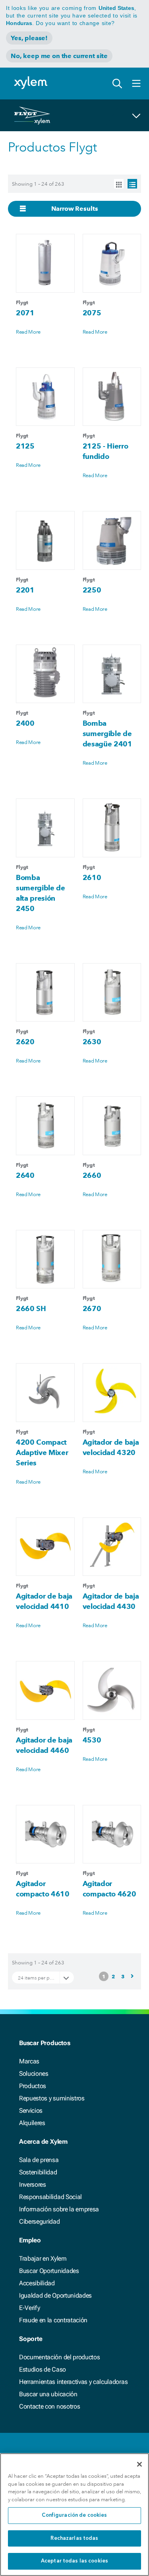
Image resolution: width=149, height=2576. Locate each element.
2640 (25, 1175)
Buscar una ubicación (48, 2394)
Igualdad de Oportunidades (55, 2295)
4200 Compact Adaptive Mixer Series (42, 1452)
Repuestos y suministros (52, 2098)
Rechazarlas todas (74, 2538)
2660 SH (31, 1308)
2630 (92, 1042)
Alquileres (32, 2123)
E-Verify (29, 2308)
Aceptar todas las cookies (74, 2561)
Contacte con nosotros (49, 2406)
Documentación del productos (59, 2357)
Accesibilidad (37, 2283)
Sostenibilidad (38, 2172)
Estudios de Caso (43, 2369)
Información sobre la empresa (59, 2209)
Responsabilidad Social (50, 2197)
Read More (28, 332)
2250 (92, 590)
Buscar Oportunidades (49, 2271)
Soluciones (34, 2074)
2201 (25, 590)
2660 (92, 1175)
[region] (74, 2515)
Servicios (31, 2111)
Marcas (29, 2061)
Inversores (33, 2185)
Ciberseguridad (40, 2221)
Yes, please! (29, 38)
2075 (92, 313)
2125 (25, 446)
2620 (25, 1042)
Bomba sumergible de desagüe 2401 (107, 733)
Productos (33, 2086)
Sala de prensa (39, 2160)
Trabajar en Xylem (43, 2258)
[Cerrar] (139, 2464)
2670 (92, 1308)
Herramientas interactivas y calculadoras (73, 2382)
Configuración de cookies (74, 2515)
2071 (25, 313)
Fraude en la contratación (53, 2320)
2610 (92, 877)
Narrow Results (75, 209)
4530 (92, 1740)
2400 (25, 723)
